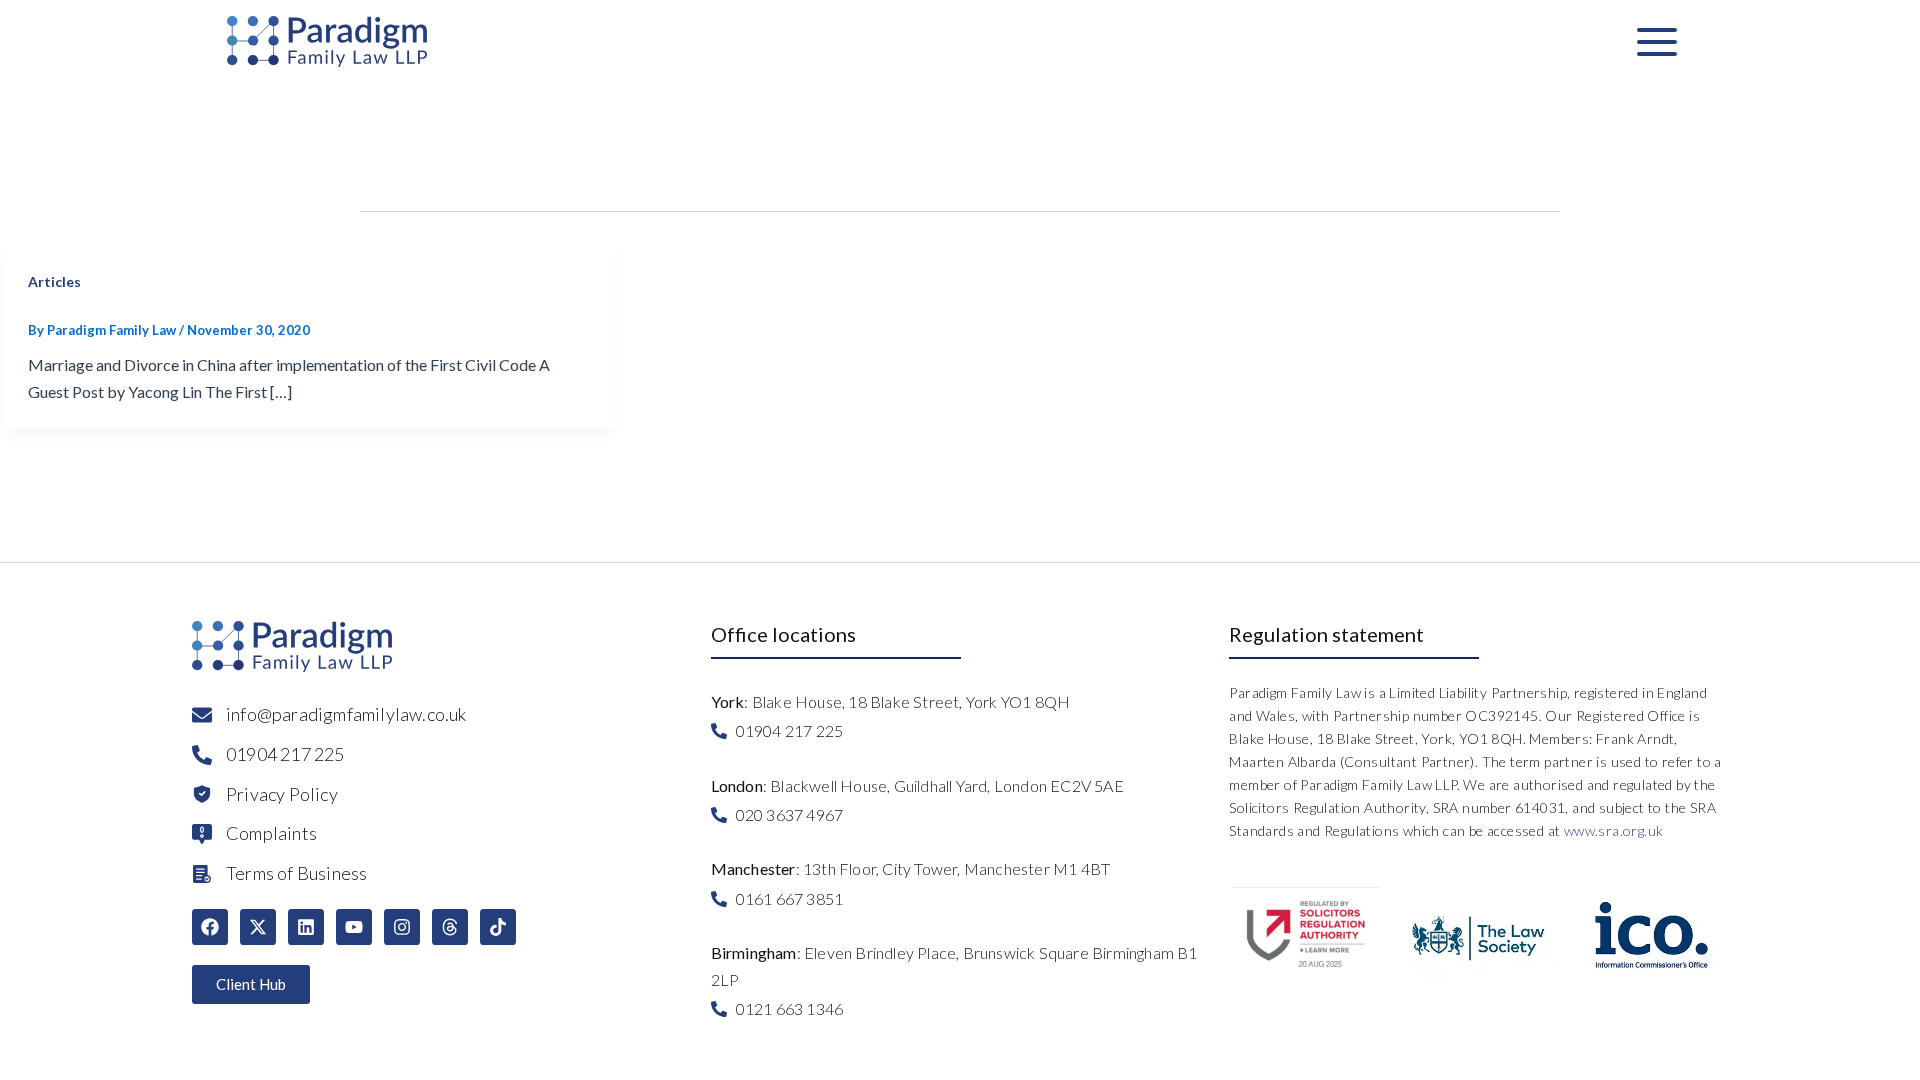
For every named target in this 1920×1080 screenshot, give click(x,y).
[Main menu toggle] (1657, 41)
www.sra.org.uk (1614, 830)
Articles (54, 281)
